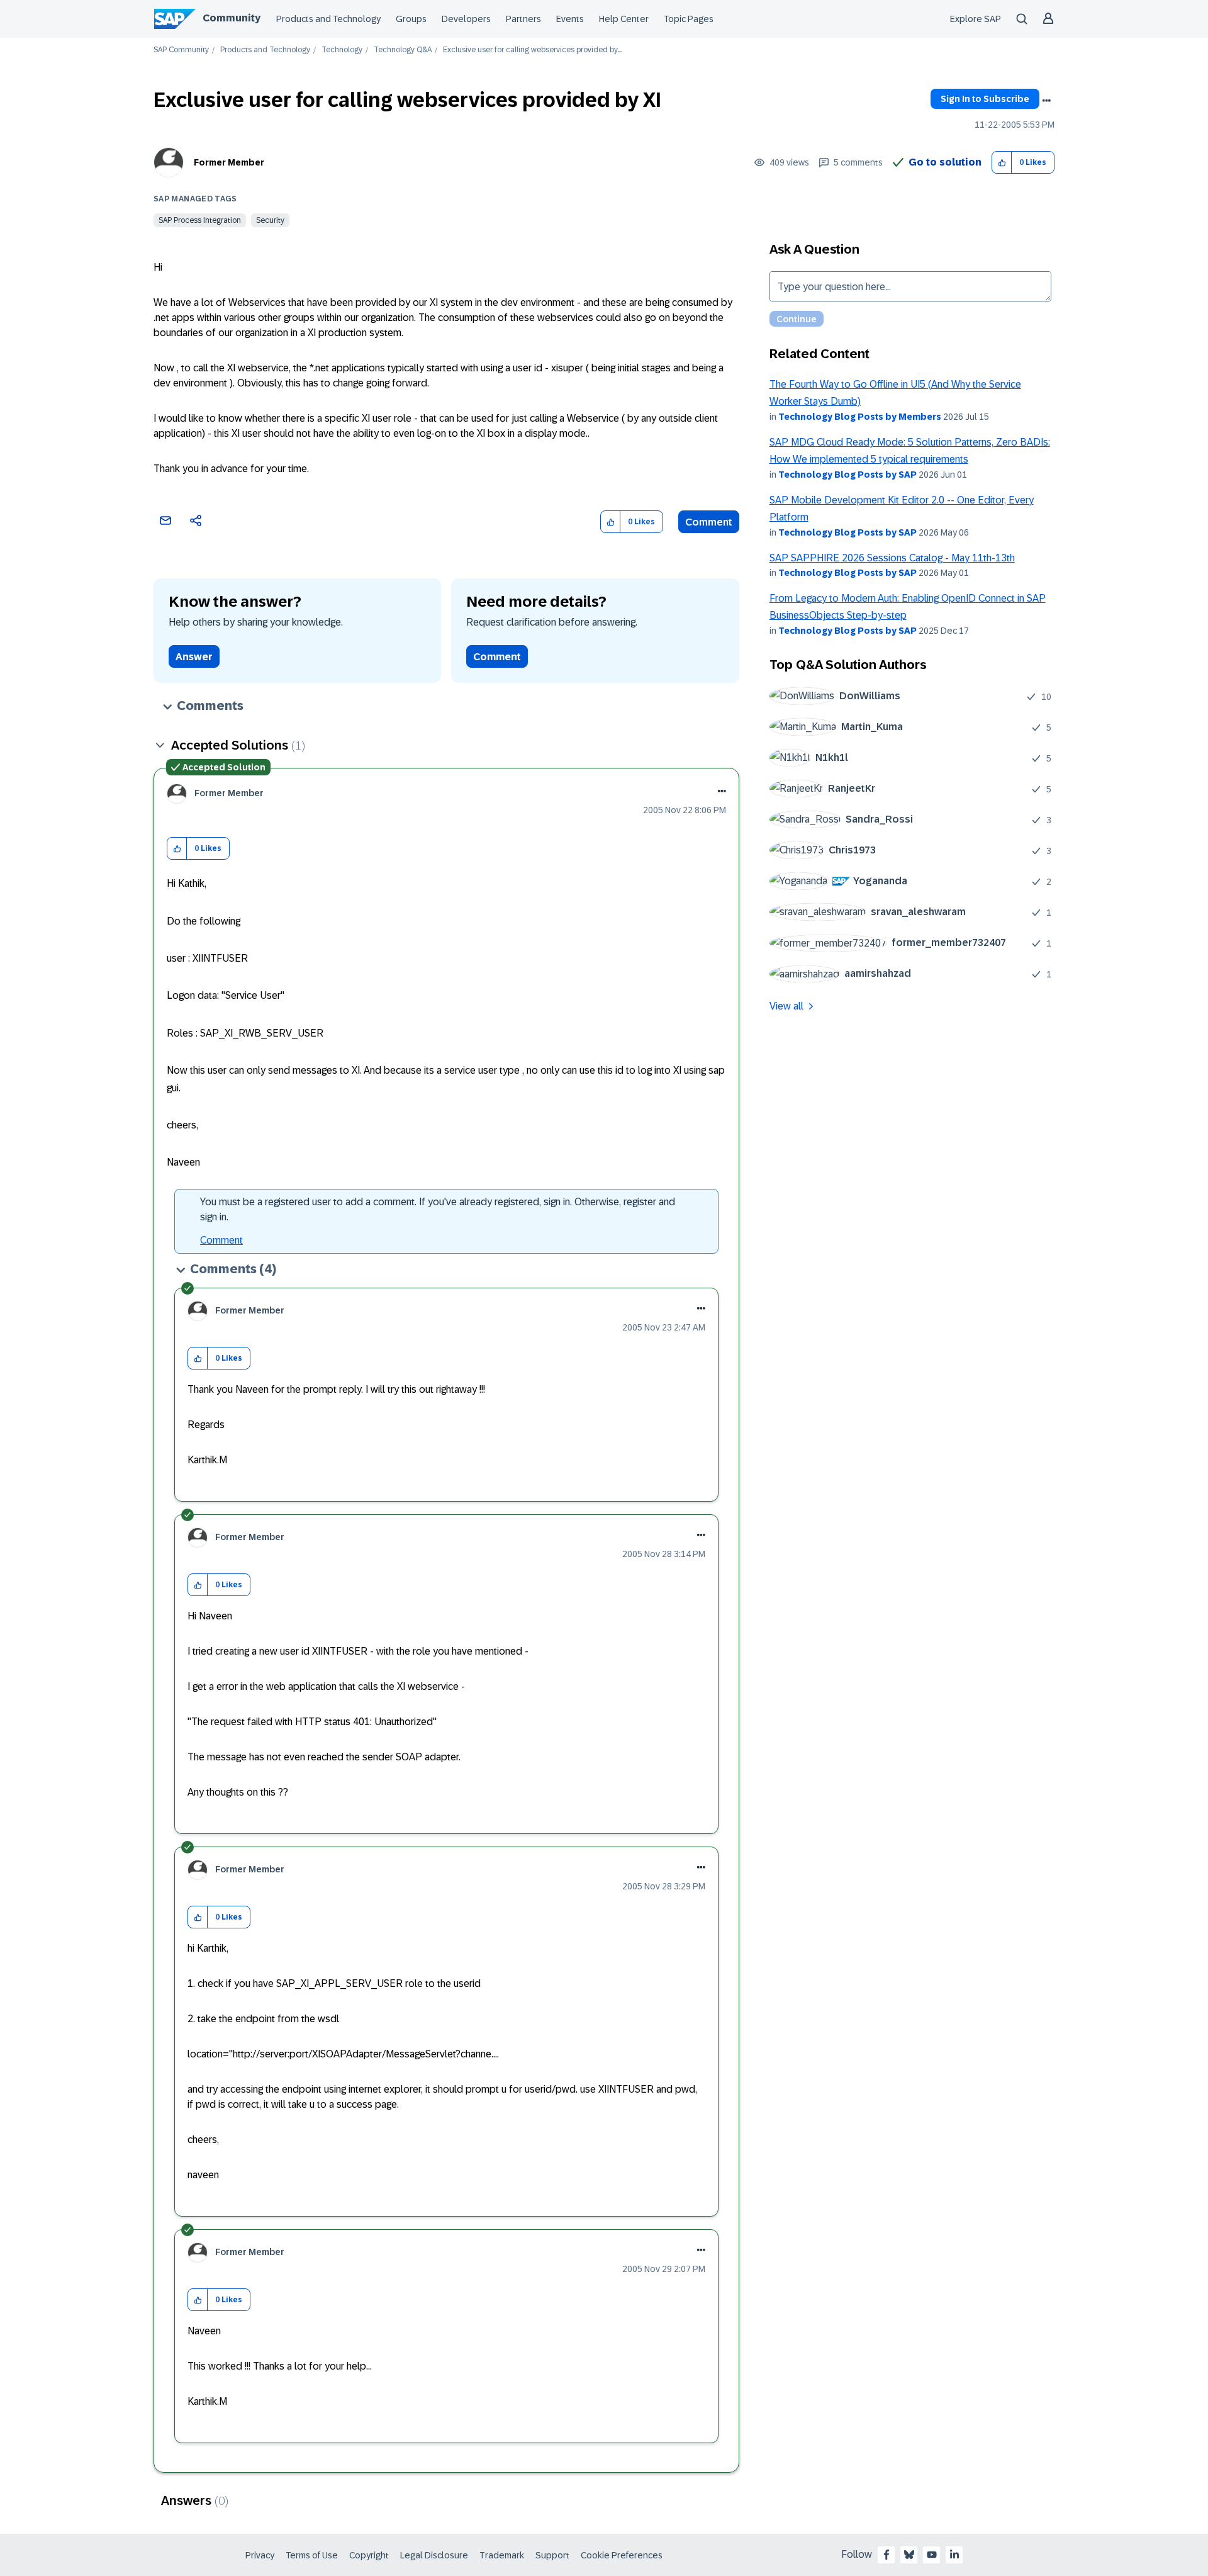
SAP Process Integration (200, 220)
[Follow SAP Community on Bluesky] (909, 2555)
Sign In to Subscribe (985, 99)
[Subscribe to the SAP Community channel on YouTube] (932, 2555)
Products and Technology (328, 19)
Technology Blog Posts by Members (860, 417)
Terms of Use (312, 2555)
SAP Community (181, 50)
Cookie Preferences (622, 2555)
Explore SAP (976, 19)
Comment (709, 522)
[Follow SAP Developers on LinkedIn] (954, 2555)
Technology (342, 50)
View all (786, 1006)
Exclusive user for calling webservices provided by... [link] (532, 50)
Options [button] (1046, 101)
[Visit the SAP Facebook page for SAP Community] (886, 2555)
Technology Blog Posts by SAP (847, 475)
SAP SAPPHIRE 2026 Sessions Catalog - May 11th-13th (892, 558)
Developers (466, 19)
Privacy (260, 2555)
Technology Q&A (403, 50)
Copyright (369, 2555)
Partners (523, 19)
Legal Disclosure (434, 2555)
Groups (411, 19)
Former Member (229, 162)
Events (570, 19)
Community (232, 18)
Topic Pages (689, 19)
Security (270, 220)
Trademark (502, 2555)
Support (552, 2555)
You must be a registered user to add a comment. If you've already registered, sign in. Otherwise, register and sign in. (438, 1209)
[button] (1002, 163)
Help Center (624, 19)
